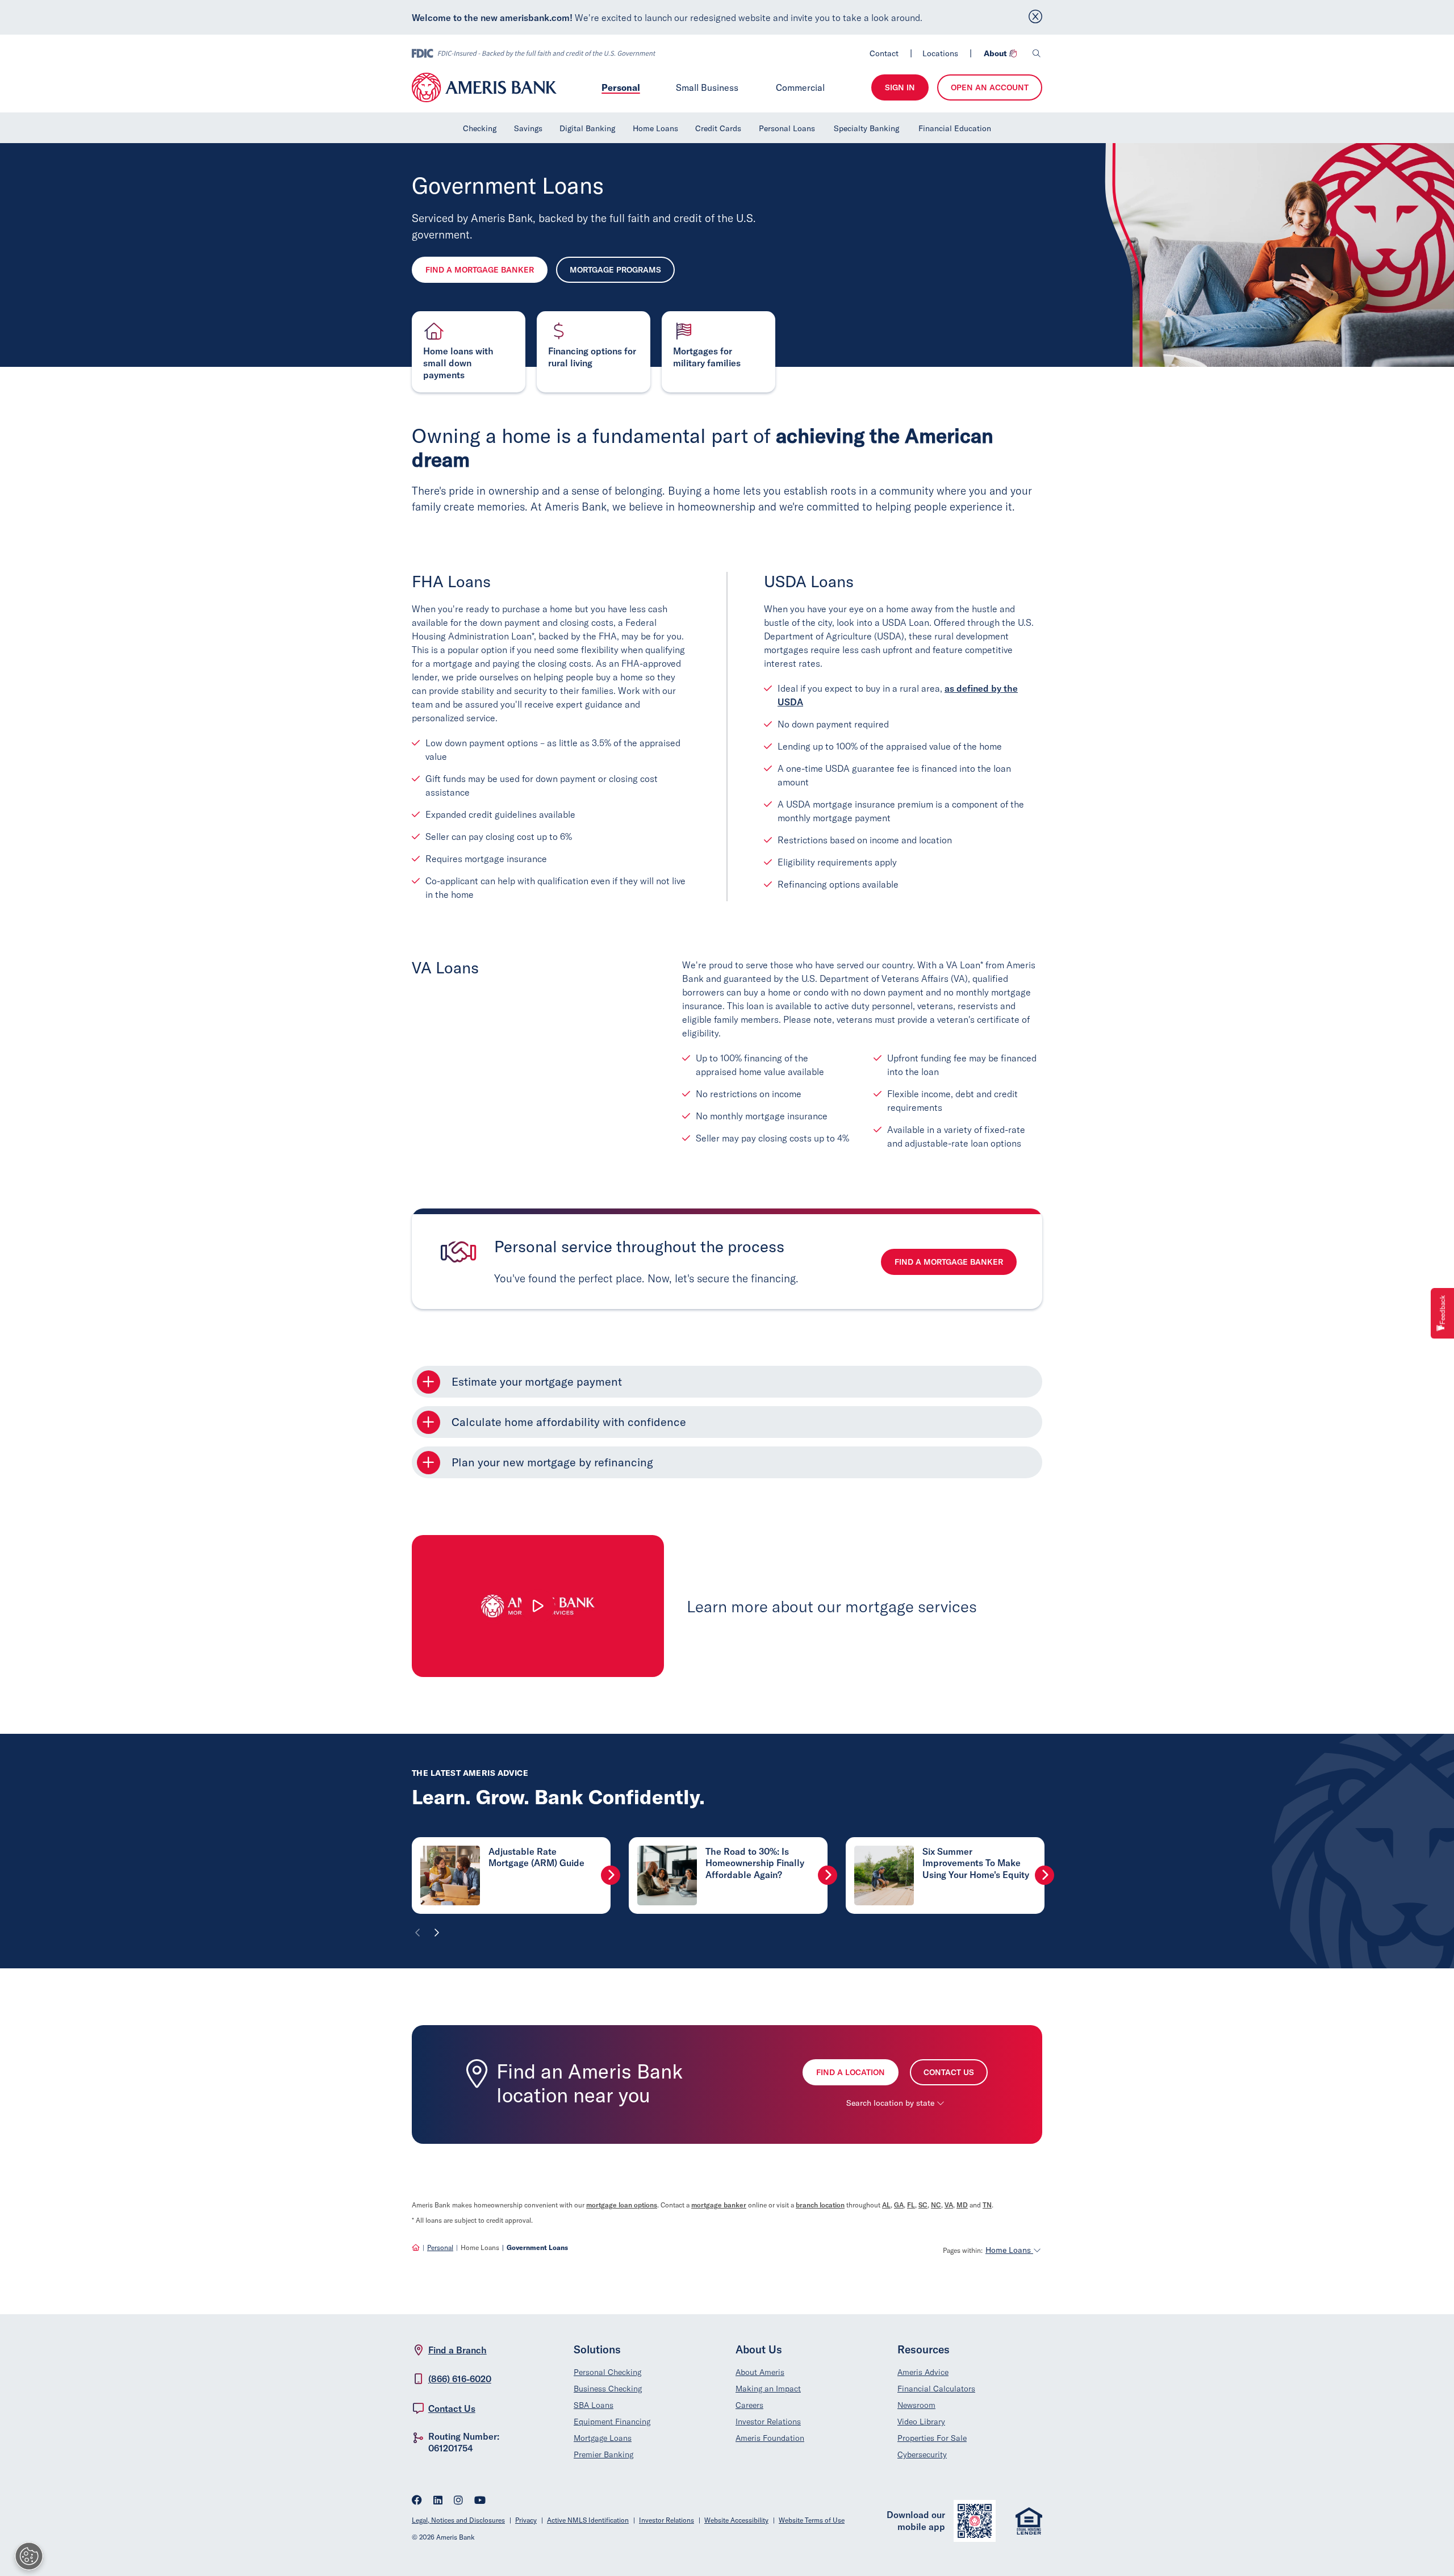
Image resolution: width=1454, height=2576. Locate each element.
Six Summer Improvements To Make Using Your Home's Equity (976, 1863)
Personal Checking (607, 2372)
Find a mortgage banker (949, 1262)
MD (962, 2205)
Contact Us (949, 2072)
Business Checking (608, 2389)
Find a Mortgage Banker (480, 270)
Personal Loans (787, 128)
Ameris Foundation (770, 2438)
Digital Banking (587, 128)
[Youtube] (480, 2501)
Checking (480, 128)
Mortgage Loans (603, 2438)
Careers (749, 2405)
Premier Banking (603, 2454)
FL (911, 2205)
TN (987, 2205)
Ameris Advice (923, 2372)
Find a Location (851, 2072)
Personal (621, 87)
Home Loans (655, 128)
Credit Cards (718, 128)
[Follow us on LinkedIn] (438, 2501)
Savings (528, 128)
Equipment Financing (612, 2422)
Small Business (707, 87)
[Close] (1035, 17)
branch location (820, 2205)
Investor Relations (768, 2422)
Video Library (921, 2422)
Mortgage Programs (615, 270)
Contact (884, 53)
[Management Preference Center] (29, 2556)
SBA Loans (594, 2405)
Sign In (900, 87)
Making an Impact (768, 2389)
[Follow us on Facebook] (417, 2501)
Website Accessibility (736, 2520)
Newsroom (916, 2405)
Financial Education (955, 128)
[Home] (416, 2247)
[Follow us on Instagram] (458, 2501)
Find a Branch (457, 2350)
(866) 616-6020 (460, 2379)
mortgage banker (719, 2205)
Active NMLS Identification (588, 2520)
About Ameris (760, 2372)
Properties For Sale (932, 2438)
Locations (940, 53)
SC (923, 2205)
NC (936, 2205)
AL (886, 2205)
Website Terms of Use (812, 2520)
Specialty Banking (866, 128)
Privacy (526, 2520)
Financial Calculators (936, 2389)
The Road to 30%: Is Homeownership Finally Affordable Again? (755, 1863)
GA (899, 2205)
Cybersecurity (922, 2454)
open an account (990, 87)
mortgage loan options (622, 2205)
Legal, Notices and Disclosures (458, 2520)
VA (949, 2205)
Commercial (800, 87)
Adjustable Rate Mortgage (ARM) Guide (536, 1857)
